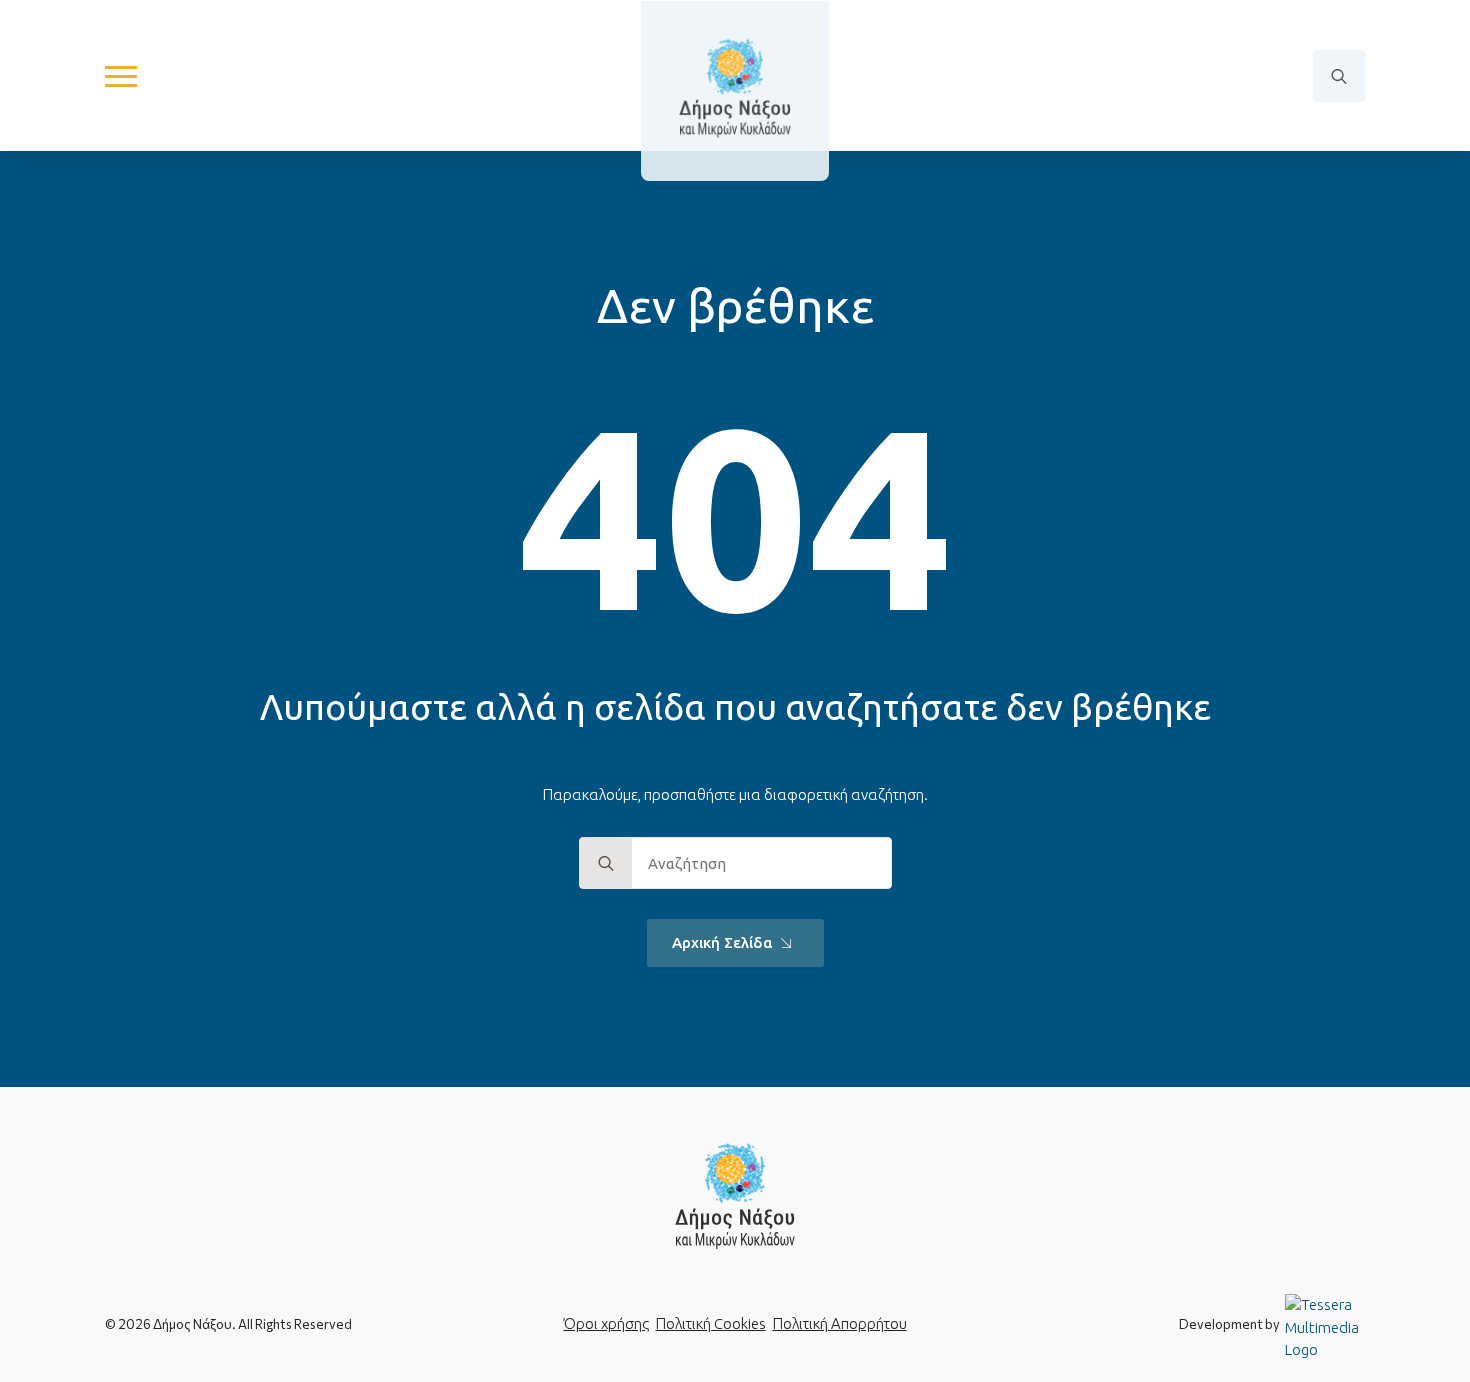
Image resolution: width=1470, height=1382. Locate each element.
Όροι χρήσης (606, 1323)
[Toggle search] (1339, 76)
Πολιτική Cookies (711, 1323)
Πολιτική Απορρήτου (840, 1323)
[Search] (606, 864)
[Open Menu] (121, 76)
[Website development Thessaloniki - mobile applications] (1325, 1326)
